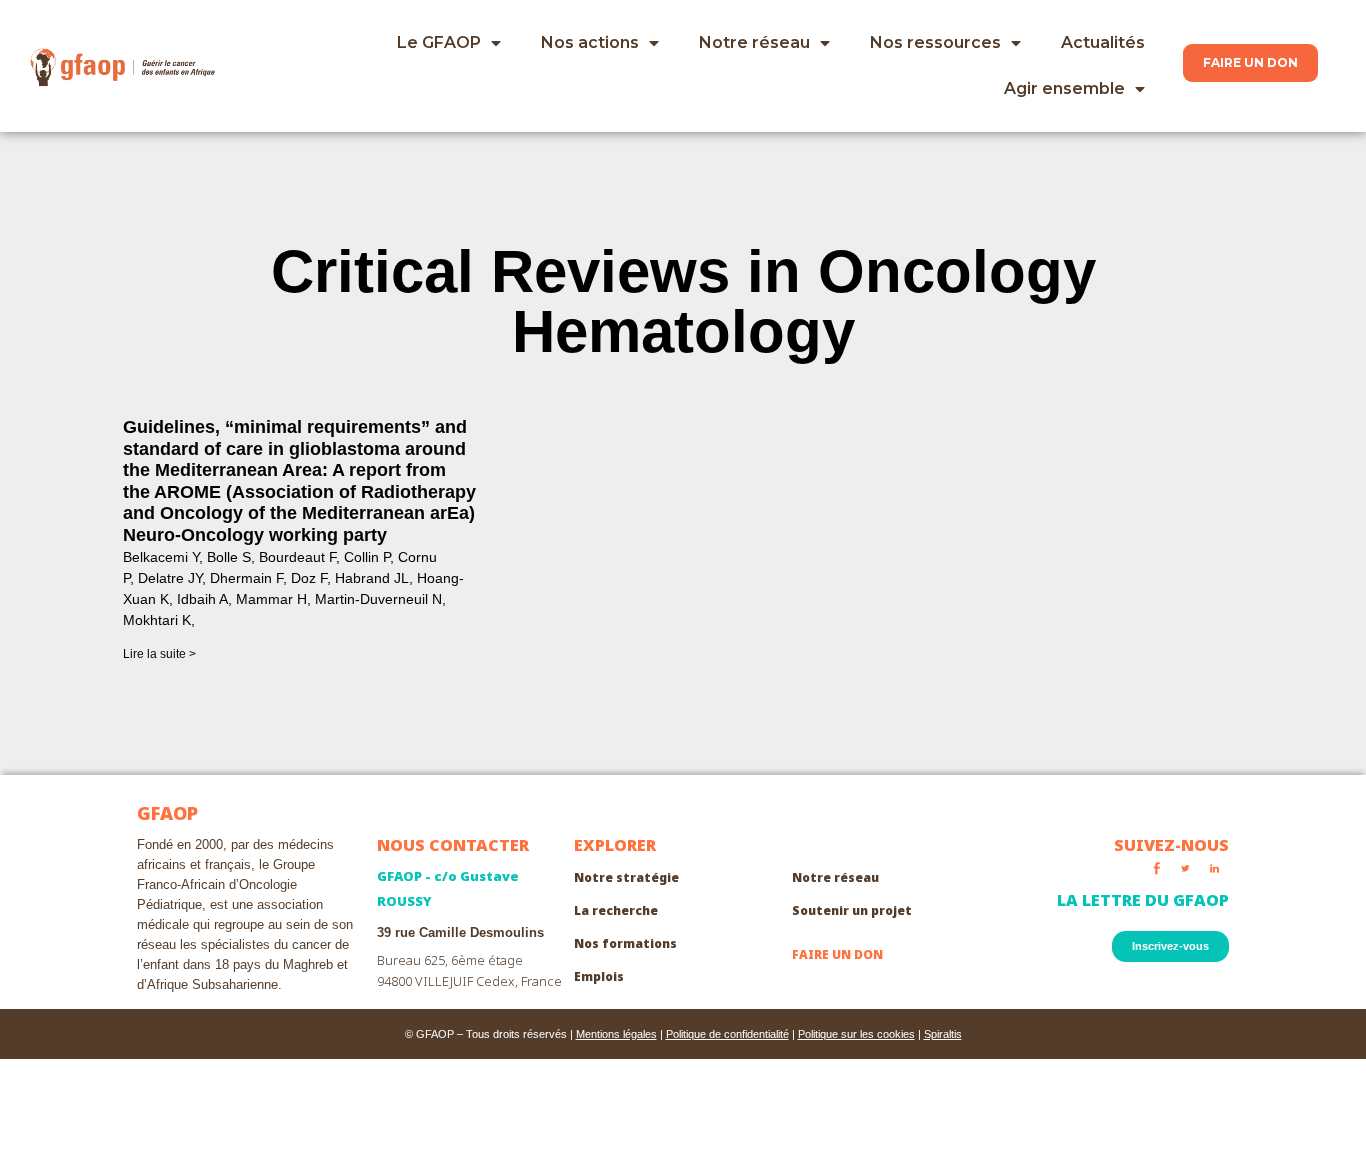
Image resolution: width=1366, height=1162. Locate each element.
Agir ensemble (1064, 88)
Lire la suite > (159, 654)
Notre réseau (754, 42)
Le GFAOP (439, 42)
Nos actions (590, 42)
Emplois (599, 976)
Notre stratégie (626, 877)
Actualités (1103, 42)
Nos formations (625, 943)
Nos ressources (935, 42)
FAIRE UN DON (837, 954)
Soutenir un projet (852, 910)
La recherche (616, 910)
